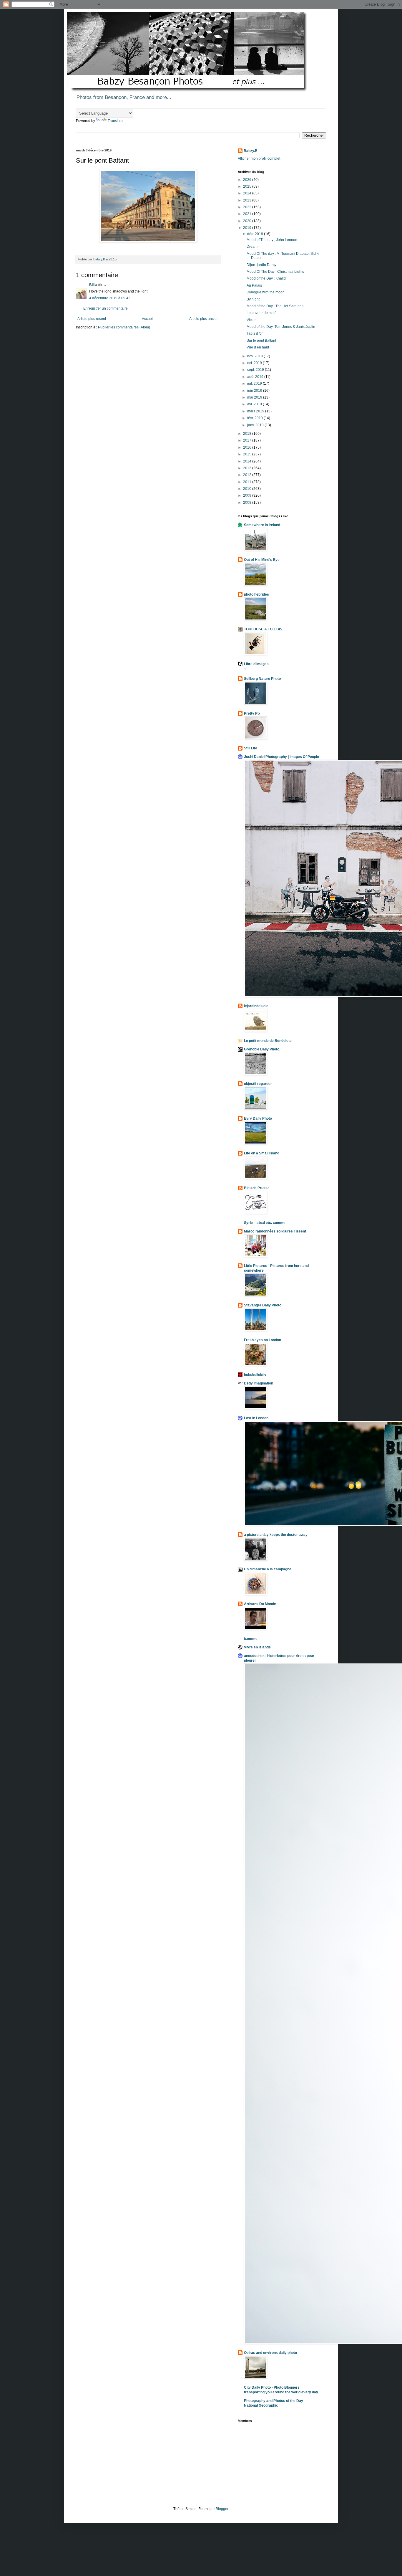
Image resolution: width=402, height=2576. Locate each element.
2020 (248, 221)
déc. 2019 (256, 234)
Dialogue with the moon (266, 292)
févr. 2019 (255, 418)
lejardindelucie (256, 1006)
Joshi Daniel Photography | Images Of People (281, 757)
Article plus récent (92, 319)
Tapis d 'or (255, 333)
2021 (248, 214)
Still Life (251, 748)
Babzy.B (251, 151)
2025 (248, 186)
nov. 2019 (255, 356)
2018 (248, 434)
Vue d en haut (258, 347)
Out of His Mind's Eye (262, 560)
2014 (248, 461)
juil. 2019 (255, 384)
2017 (248, 440)
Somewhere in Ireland (262, 525)
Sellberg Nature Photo (262, 679)
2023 (248, 200)
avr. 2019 (255, 404)
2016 (248, 447)
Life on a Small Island (262, 1153)
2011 (248, 482)
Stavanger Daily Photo (263, 1305)
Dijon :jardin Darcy (261, 265)
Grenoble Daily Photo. (262, 1049)
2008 (248, 503)
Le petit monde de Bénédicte (268, 1041)
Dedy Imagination (259, 1383)
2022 (248, 207)
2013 (248, 468)
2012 (248, 475)
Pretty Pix (252, 713)
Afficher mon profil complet (259, 158)
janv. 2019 (256, 425)
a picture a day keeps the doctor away (276, 1535)
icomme (251, 1639)
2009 (248, 495)
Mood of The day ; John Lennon (272, 240)
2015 (248, 454)
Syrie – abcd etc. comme (265, 1223)
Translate (115, 121)
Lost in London (256, 1418)
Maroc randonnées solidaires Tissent (275, 1231)
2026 (248, 180)
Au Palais (254, 285)
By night (253, 299)
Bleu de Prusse (257, 1188)
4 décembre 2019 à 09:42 (110, 298)
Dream (252, 247)
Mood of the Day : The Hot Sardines (275, 306)
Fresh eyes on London (263, 1340)
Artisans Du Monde (260, 1604)
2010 (248, 489)
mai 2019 (255, 397)
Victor (251, 320)
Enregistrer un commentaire (106, 308)
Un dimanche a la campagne (268, 1569)
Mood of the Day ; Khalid (266, 278)
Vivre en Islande (257, 1647)
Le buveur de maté (262, 313)
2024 (248, 193)
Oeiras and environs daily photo (270, 2353)
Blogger (222, 2509)
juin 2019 (255, 391)
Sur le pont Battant (261, 341)
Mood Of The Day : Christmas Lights (275, 272)
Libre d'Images (256, 664)
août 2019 (256, 377)
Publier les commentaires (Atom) (124, 327)
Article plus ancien (204, 319)
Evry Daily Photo (258, 1118)
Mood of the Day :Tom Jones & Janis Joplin (281, 327)
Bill (92, 285)
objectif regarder (258, 1084)
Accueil (148, 319)
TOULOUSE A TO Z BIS (263, 629)
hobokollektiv (255, 1375)
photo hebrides (256, 594)
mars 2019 (256, 411)
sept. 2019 (256, 370)
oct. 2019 (255, 363)
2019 (248, 228)
